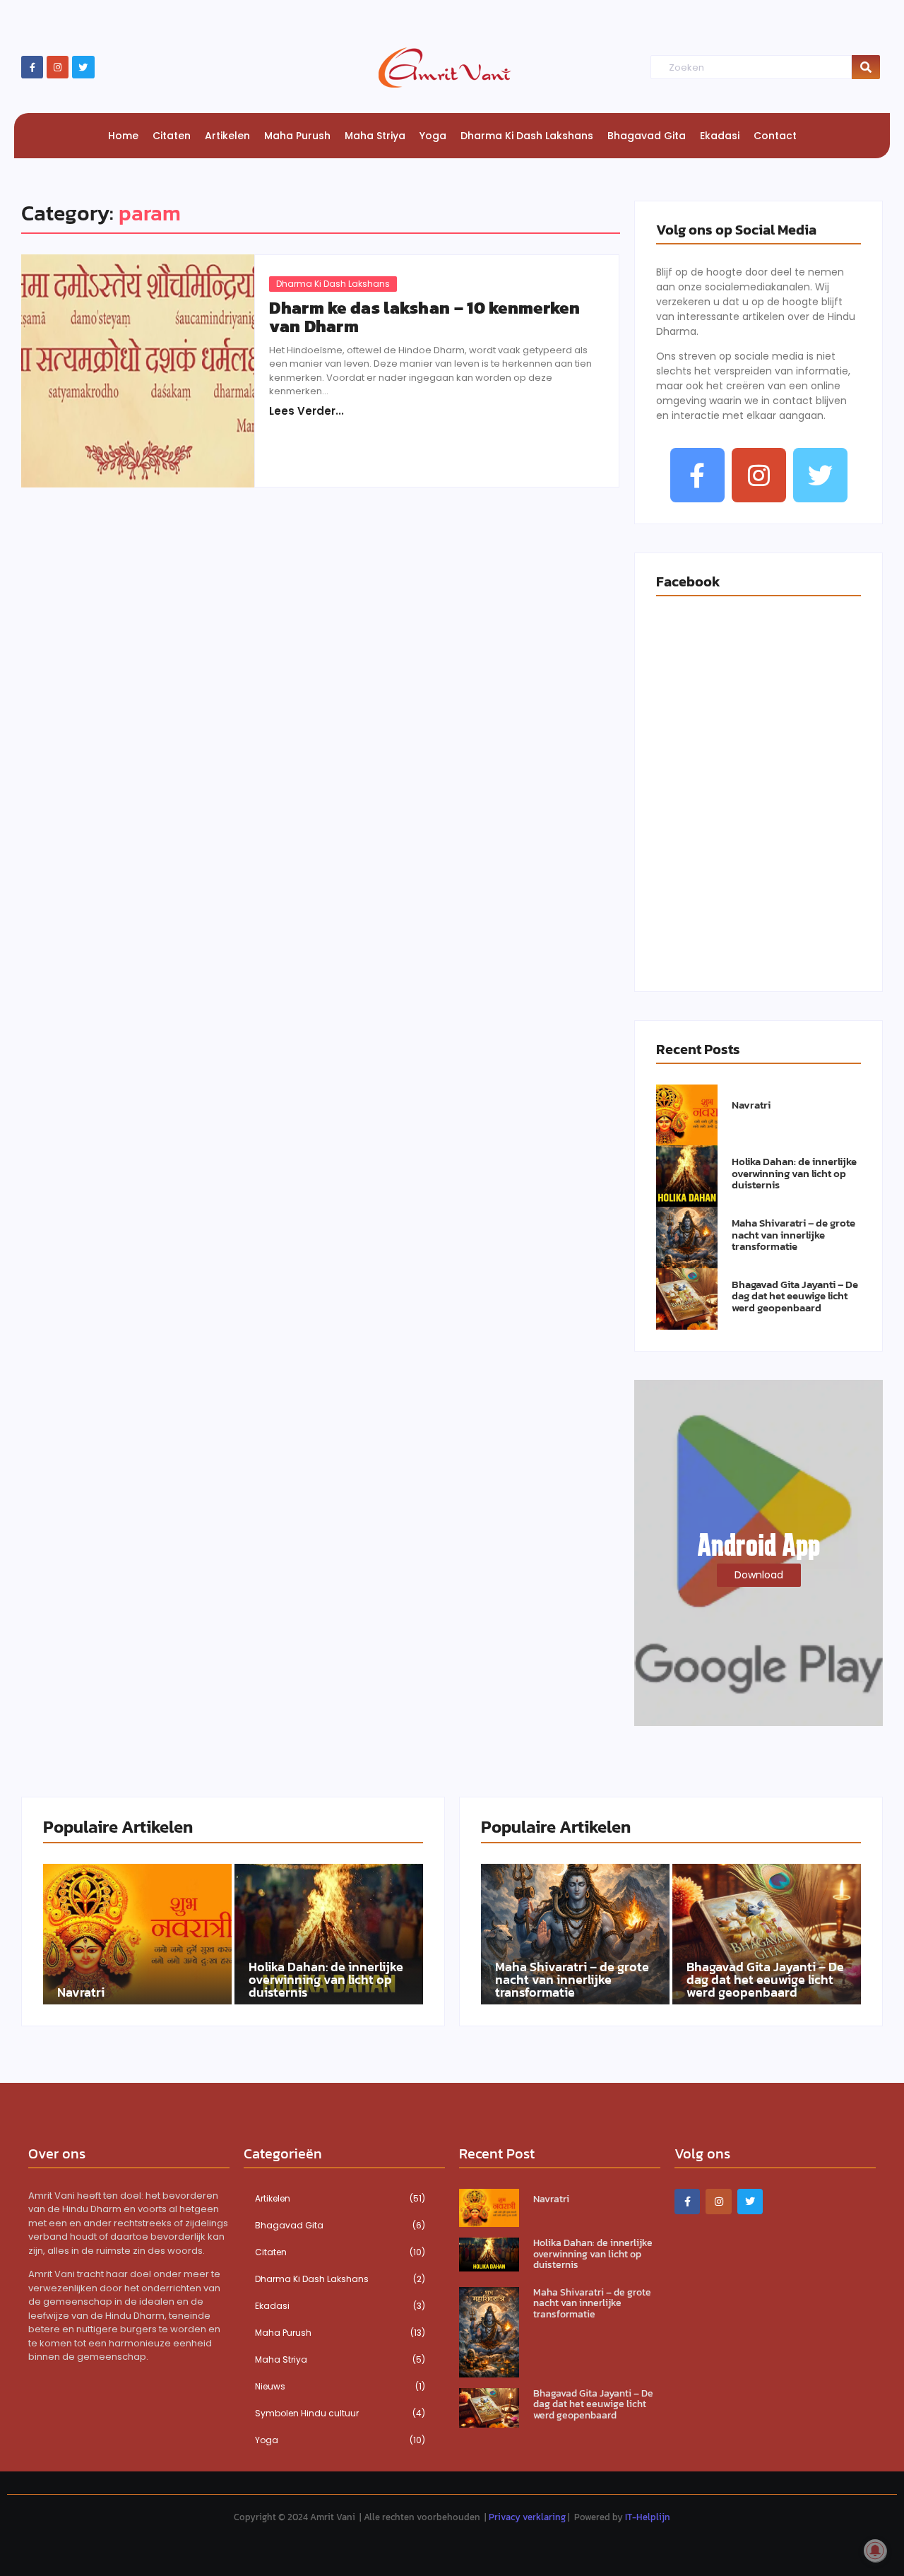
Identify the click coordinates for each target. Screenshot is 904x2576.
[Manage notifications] (875, 2551)
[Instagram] (58, 67)
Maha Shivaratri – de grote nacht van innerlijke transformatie (793, 1235)
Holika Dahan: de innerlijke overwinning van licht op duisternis (794, 1174)
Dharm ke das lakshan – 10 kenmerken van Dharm (424, 318)
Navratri (751, 1105)
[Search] (866, 67)
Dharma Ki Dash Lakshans (333, 284)
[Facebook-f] (32, 67)
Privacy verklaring (527, 2517)
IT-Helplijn (648, 2517)
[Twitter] (83, 67)
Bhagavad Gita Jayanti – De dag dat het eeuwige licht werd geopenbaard (795, 1296)
